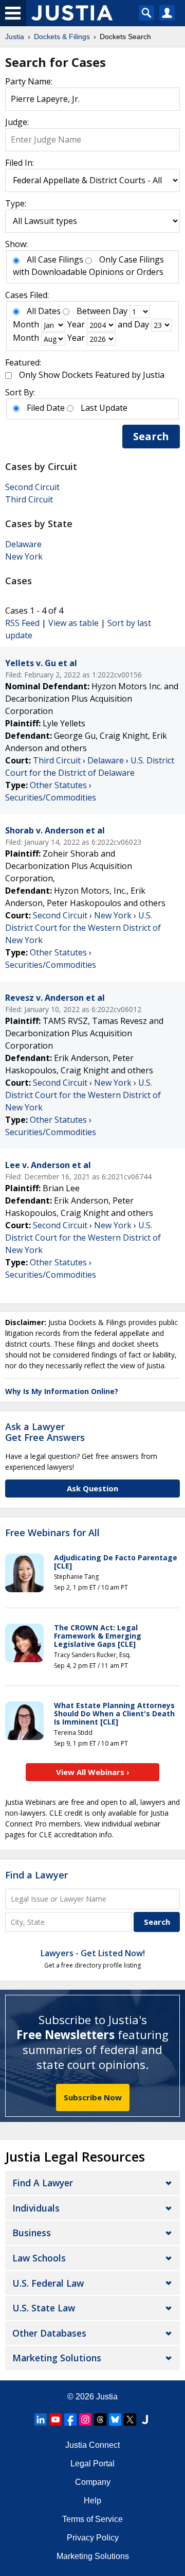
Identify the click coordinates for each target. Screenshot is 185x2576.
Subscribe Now (93, 2097)
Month (26, 324)
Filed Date (46, 408)
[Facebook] (70, 2420)
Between (94, 311)
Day (120, 311)
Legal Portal (92, 2464)
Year (76, 324)
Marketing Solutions (57, 2358)
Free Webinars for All (52, 1533)
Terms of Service (92, 2519)
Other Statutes (58, 785)
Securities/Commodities (51, 797)
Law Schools (39, 2258)
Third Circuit (29, 499)
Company (93, 2482)
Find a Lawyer (36, 1875)
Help (92, 2501)
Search (151, 436)
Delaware (23, 544)
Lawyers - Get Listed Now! (93, 1953)
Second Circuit (32, 487)
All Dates (44, 311)
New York (24, 556)
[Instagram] (85, 2420)
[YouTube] (55, 2420)
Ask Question (92, 1488)
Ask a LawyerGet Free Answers (45, 1432)
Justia (107, 2397)
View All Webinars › (93, 1772)
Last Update (104, 408)
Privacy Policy (93, 2538)
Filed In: (20, 163)
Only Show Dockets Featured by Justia (92, 375)
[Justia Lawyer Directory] (145, 2420)
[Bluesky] (115, 2420)
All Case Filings (55, 259)
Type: (16, 203)
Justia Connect (92, 2445)
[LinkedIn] (41, 2420)
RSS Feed (22, 623)
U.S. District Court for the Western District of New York (83, 928)
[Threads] (100, 2420)
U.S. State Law (44, 2308)
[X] (130, 2420)
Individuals (36, 2208)
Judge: (17, 122)
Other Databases (49, 2333)
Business (32, 2233)
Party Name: (29, 81)
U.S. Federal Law (48, 2283)
